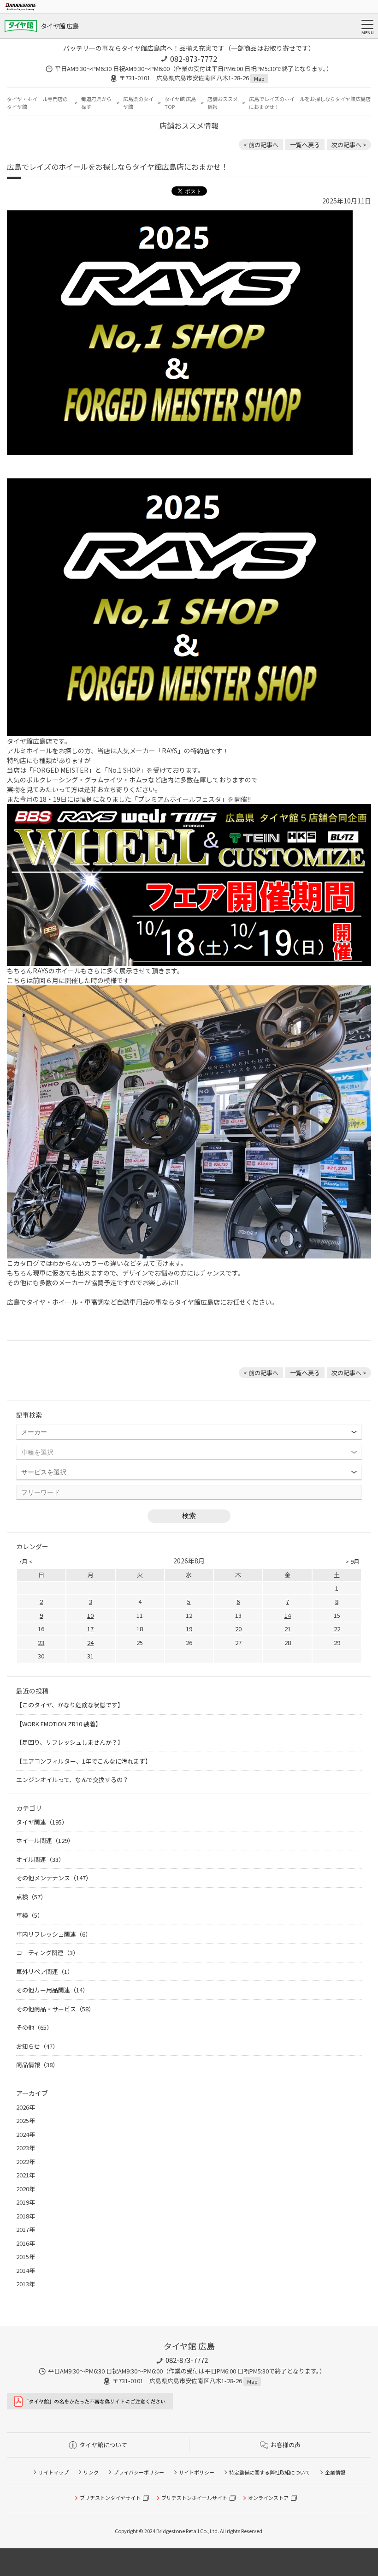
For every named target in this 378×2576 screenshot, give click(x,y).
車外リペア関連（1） (45, 1971)
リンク (91, 2472)
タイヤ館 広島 (59, 26)
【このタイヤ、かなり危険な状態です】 (70, 1705)
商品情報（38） (37, 2065)
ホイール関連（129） (45, 1840)
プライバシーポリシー (139, 2472)
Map (259, 78)
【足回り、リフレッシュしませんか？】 (70, 1742)
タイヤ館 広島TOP (180, 103)
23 (41, 1643)
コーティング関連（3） (47, 1953)
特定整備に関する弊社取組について (270, 2472)
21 (288, 1629)
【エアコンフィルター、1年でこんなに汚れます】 (84, 1761)
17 (90, 1629)
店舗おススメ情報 (223, 103)
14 (288, 1615)
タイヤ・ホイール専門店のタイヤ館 (37, 103)
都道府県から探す (96, 103)
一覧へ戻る (305, 145)
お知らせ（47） (37, 2046)
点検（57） (31, 1897)
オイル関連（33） (40, 1859)
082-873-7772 (194, 59)
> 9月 (352, 1561)
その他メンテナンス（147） (54, 1878)
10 (90, 1615)
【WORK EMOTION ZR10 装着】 (59, 1724)
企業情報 (335, 2472)
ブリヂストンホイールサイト (194, 2498)
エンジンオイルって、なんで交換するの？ (72, 1780)
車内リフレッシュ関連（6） (54, 1934)
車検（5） (30, 1915)
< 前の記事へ (261, 145)
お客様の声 (286, 2445)
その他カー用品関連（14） (52, 1990)
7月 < (26, 1561)
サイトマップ (53, 2472)
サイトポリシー (197, 2472)
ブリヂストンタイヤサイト (110, 2498)
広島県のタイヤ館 (138, 103)
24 (90, 1643)
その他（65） (34, 2027)
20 (238, 1629)
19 (189, 1629)
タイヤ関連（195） (42, 1822)
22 (337, 1629)
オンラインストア (268, 2498)
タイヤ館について (103, 2445)
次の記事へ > (349, 145)
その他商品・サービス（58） (55, 2009)
